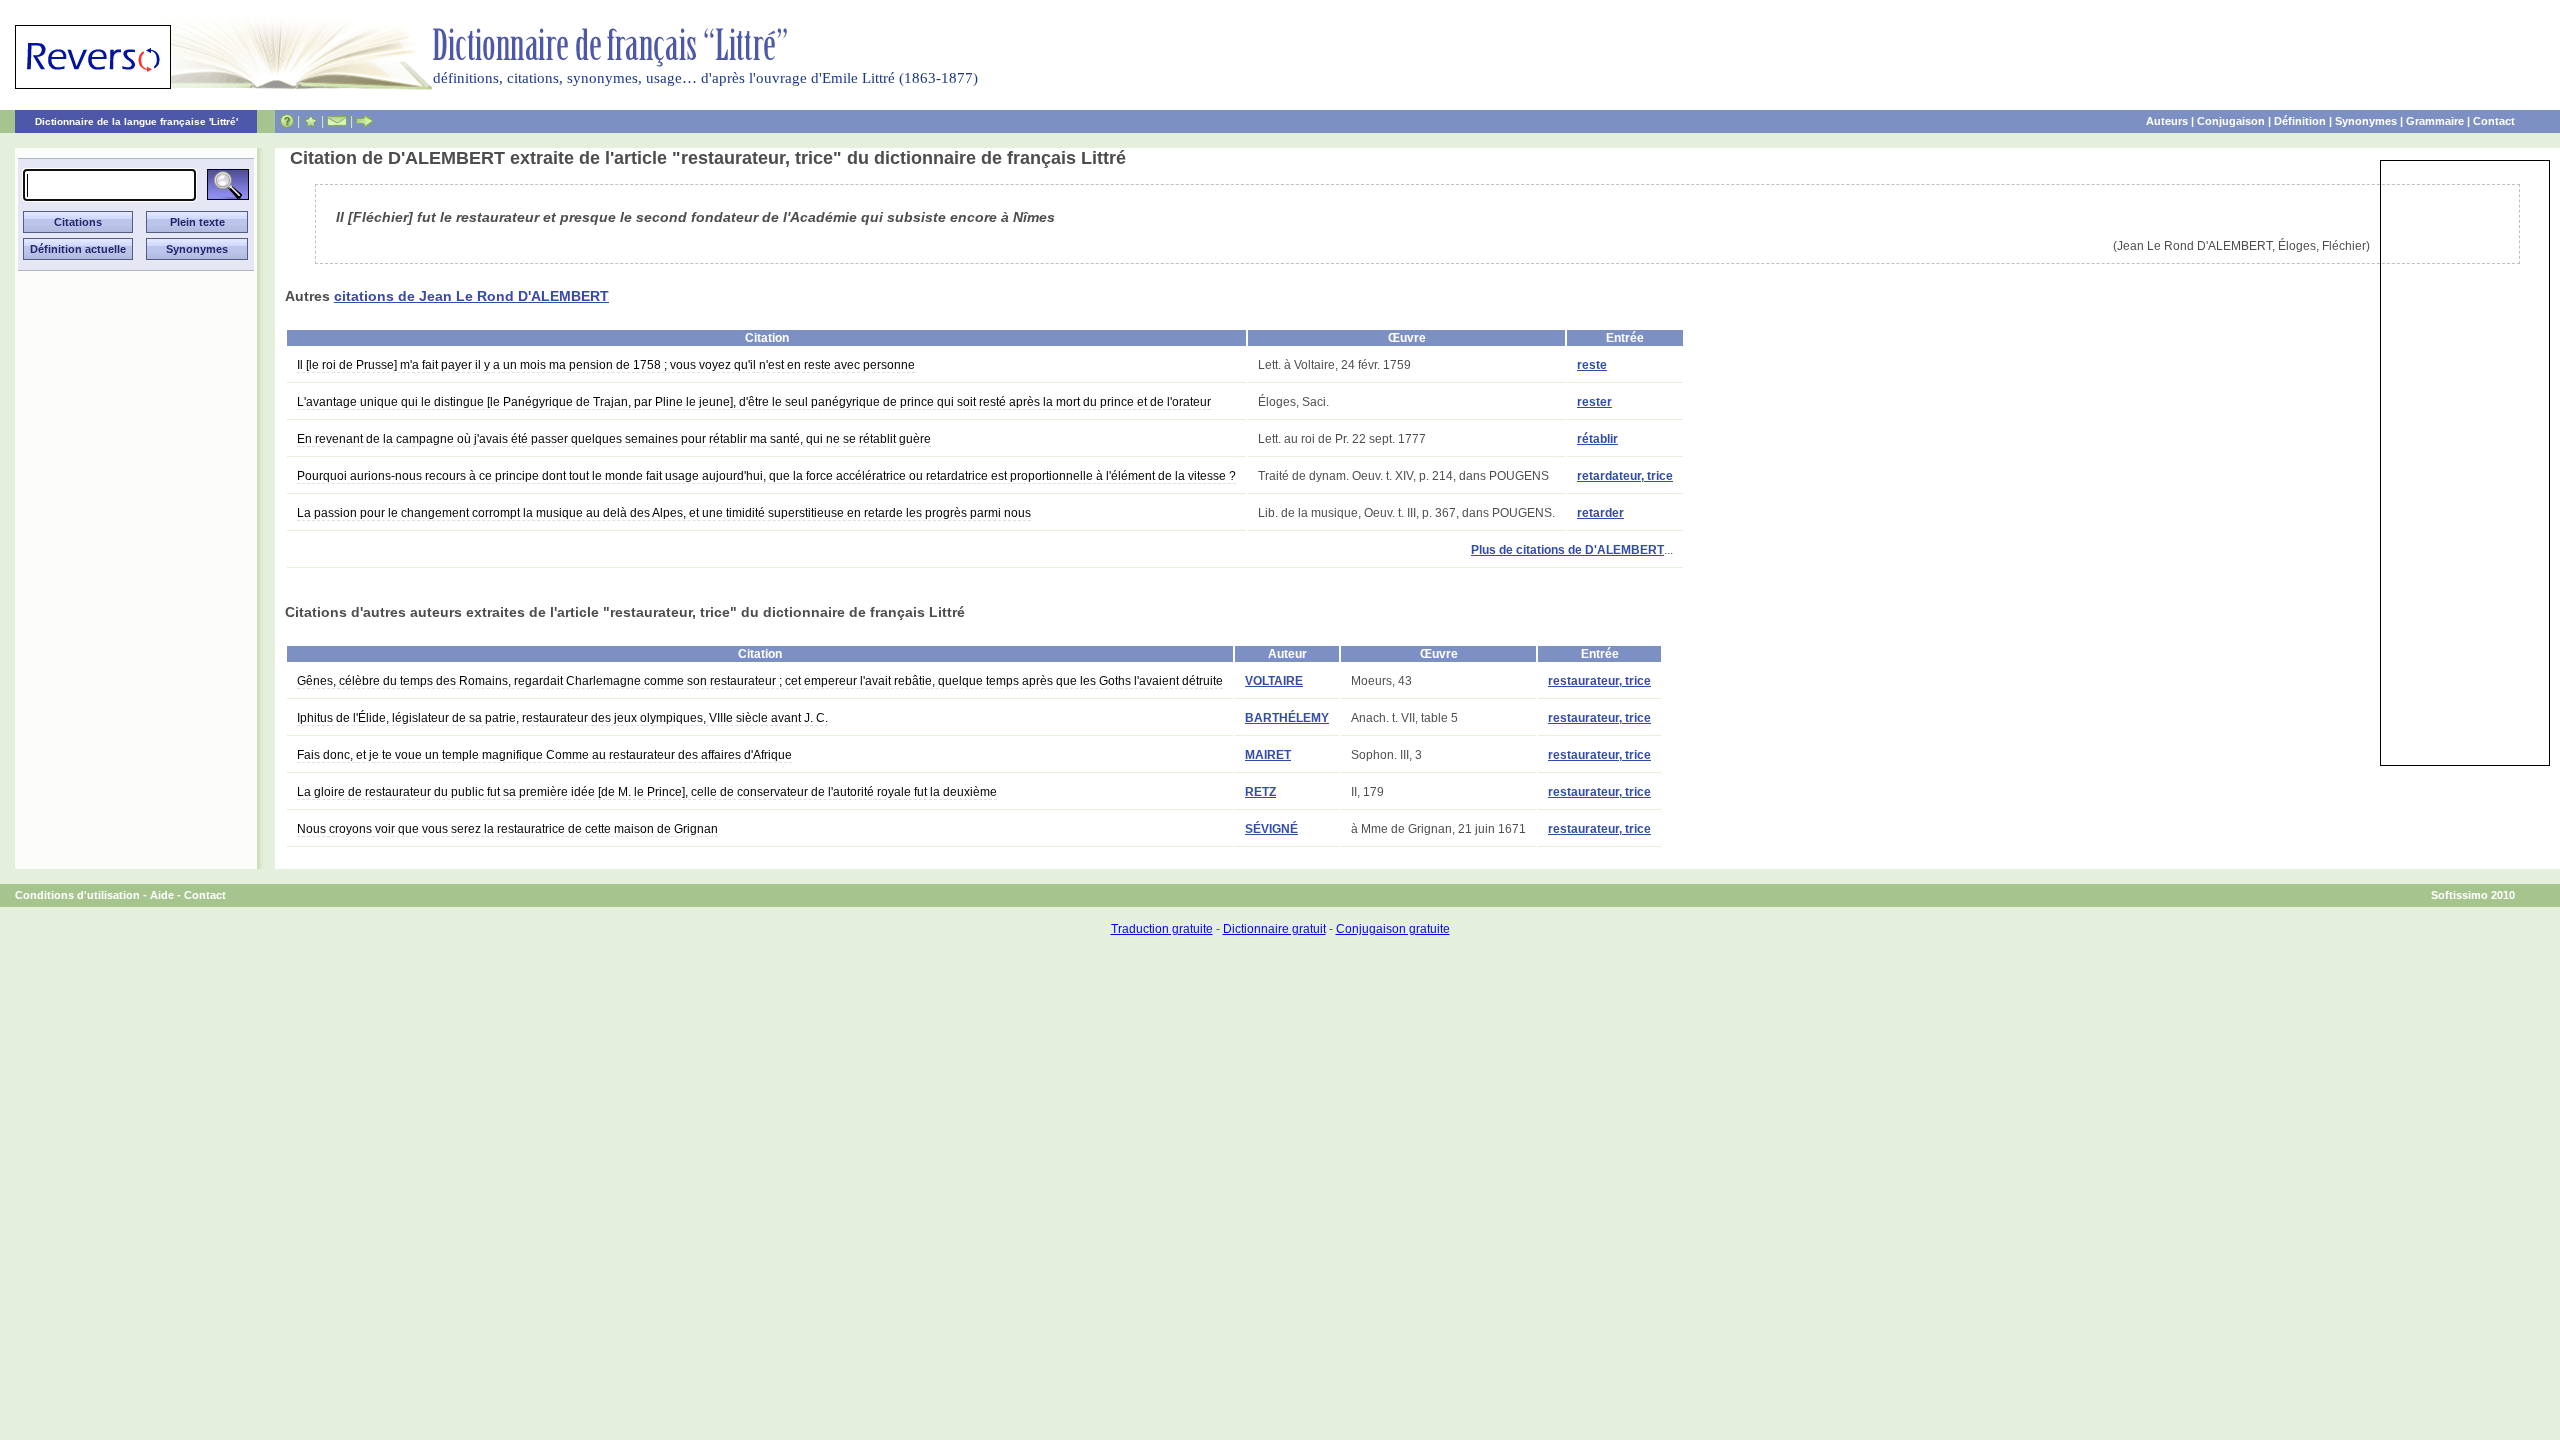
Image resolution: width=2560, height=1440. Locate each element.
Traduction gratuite (1162, 929)
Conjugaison (2231, 121)
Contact (2494, 121)
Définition (2300, 121)
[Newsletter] (337, 121)
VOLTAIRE (1274, 681)
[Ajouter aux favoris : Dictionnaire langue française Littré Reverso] (310, 121)
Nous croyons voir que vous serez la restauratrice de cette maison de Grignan (507, 829)
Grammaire (2435, 121)
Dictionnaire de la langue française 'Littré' (136, 121)
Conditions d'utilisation (77, 895)
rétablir (1597, 439)
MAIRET (1268, 755)
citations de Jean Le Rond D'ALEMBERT (471, 296)
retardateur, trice (1625, 476)
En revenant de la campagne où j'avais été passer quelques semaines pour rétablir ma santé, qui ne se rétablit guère (614, 439)
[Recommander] (364, 121)
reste (1592, 365)
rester (1594, 402)
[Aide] (287, 121)
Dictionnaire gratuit (1274, 929)
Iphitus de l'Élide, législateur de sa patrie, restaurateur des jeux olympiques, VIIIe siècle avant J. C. (562, 718)
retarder (1600, 513)
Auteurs (2167, 121)
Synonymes (2366, 121)
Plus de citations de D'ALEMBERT (1567, 550)
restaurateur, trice (1599, 681)
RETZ (1260, 792)
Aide (162, 895)
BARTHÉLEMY (1287, 718)
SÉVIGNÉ (1271, 829)
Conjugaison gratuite (1393, 929)
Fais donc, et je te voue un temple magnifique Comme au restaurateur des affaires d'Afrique (544, 755)
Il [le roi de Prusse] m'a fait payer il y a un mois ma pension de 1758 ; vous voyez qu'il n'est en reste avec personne (606, 365)
